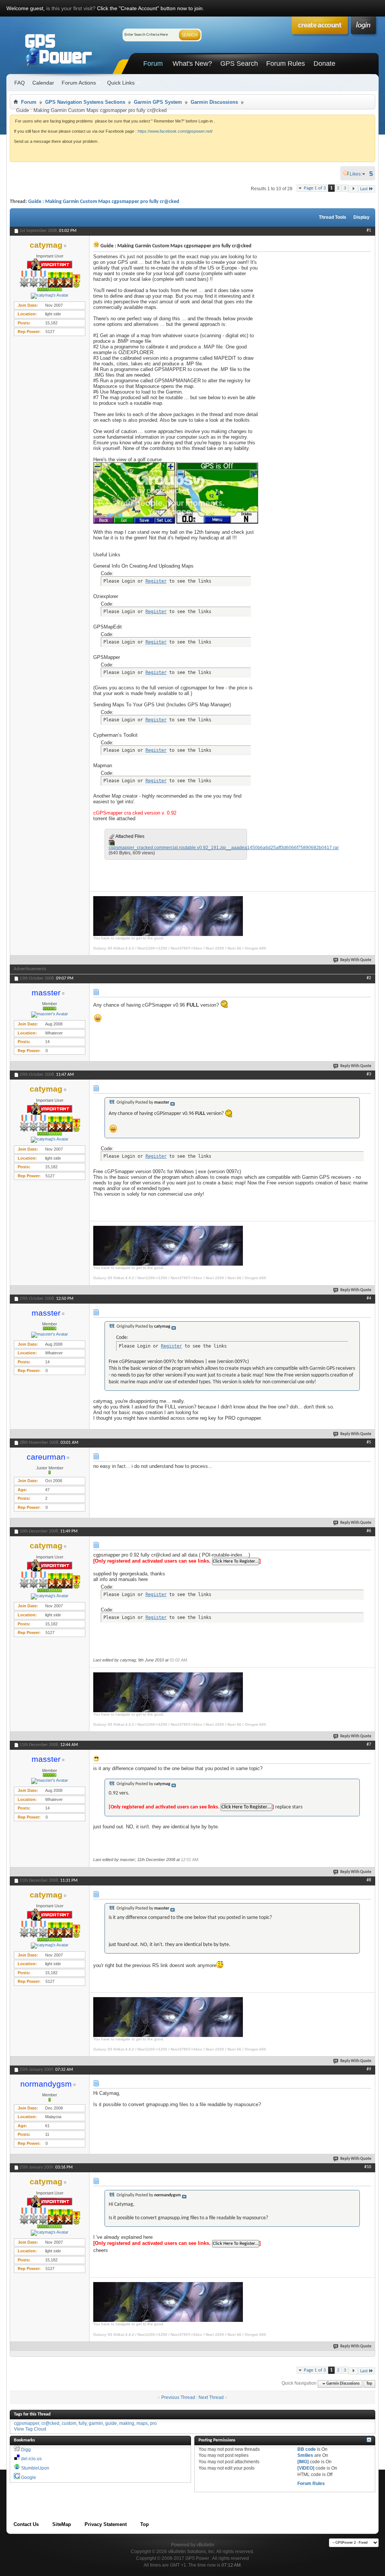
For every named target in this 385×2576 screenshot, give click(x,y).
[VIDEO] (306, 2468)
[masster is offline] (50, 1015)
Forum (153, 64)
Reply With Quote (356, 960)
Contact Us (26, 2524)
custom (69, 2423)
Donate (324, 64)
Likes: (358, 174)
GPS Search (239, 64)
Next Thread (211, 2397)
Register (156, 581)
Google (29, 2478)
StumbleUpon (35, 2468)
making (127, 2423)
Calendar (43, 83)
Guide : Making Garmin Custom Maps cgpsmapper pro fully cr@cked (104, 202)
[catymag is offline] (50, 296)
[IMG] (303, 2462)
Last (364, 189)
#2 (369, 978)
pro (153, 2423)
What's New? (192, 64)
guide (111, 2423)
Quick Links (121, 83)
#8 (369, 1880)
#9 (369, 2069)
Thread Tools (333, 217)
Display (362, 217)
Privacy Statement (106, 2524)
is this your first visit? (71, 8)
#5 (369, 1442)
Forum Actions (79, 83)
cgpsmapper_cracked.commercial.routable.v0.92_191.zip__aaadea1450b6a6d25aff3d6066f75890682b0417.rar (224, 848)
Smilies (305, 2455)
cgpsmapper (27, 2423)
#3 (369, 1074)
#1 (369, 230)
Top (369, 2384)
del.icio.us (31, 2459)
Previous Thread (178, 2397)
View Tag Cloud (30, 2429)
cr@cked (50, 2423)
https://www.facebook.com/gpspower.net (174, 131)
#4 (369, 1298)
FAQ (20, 83)
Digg (26, 2450)
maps (142, 2423)
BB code (307, 2449)
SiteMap (62, 2524)
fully (83, 2423)
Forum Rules (286, 64)
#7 (369, 1745)
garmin (96, 2423)
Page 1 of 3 (315, 188)
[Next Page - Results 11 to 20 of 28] (353, 189)
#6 (369, 1531)
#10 (368, 2167)
